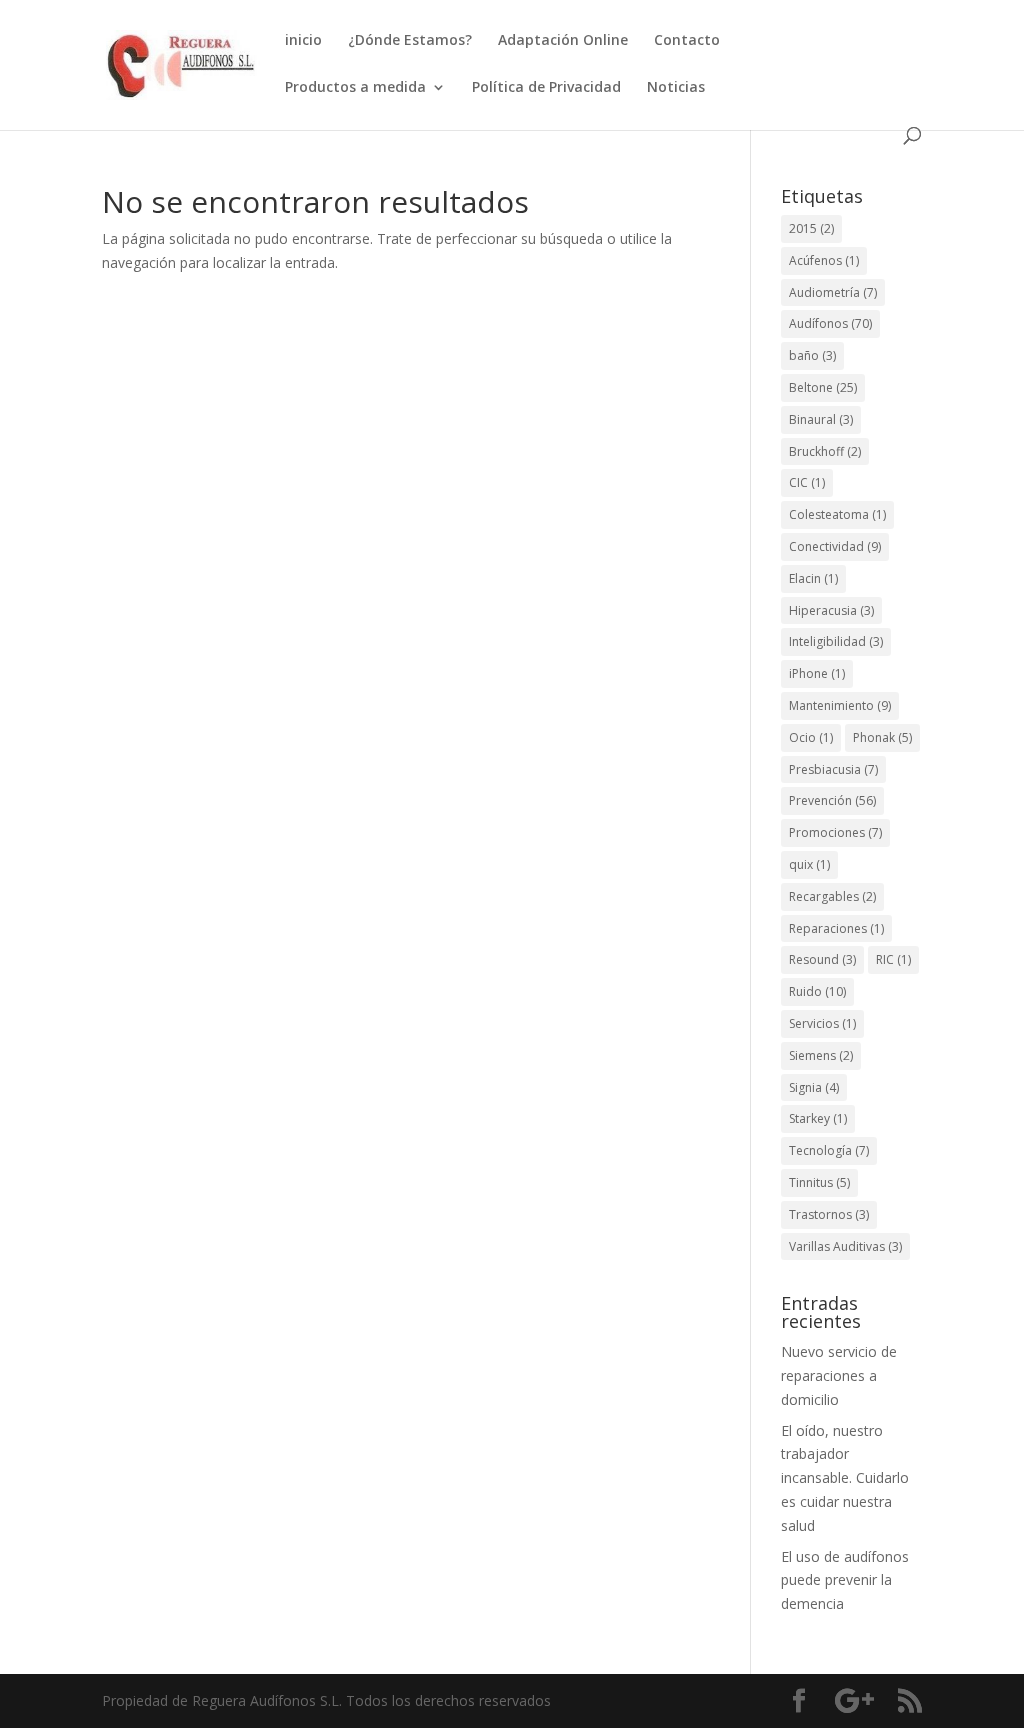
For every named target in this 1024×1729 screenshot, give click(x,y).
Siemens (821, 1055)
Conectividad (835, 546)
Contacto (687, 41)
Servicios (822, 1023)
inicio (303, 41)
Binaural (821, 419)
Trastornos (829, 1214)
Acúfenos (824, 260)
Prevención (832, 800)
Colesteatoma (837, 514)
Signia (814, 1087)
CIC (807, 482)
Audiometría (833, 292)
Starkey (818, 1118)
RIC (893, 959)
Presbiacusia (833, 769)
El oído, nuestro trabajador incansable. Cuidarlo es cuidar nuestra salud (845, 1478)
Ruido (817, 991)
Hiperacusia (831, 610)
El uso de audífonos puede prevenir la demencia (845, 1580)
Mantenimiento (840, 705)
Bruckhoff (825, 451)
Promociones (835, 832)
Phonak (882, 737)
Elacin (813, 578)
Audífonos (830, 323)
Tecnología (829, 1150)
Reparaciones (836, 928)
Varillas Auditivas (845, 1246)
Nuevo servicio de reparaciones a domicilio (839, 1375)
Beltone (823, 387)
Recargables (832, 896)
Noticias (676, 88)
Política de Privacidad (546, 88)
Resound (822, 959)
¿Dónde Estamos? (410, 41)
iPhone (817, 673)
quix (809, 864)
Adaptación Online (563, 41)
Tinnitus (819, 1182)
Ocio (811, 737)
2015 (811, 228)
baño (812, 355)
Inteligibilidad (836, 641)
